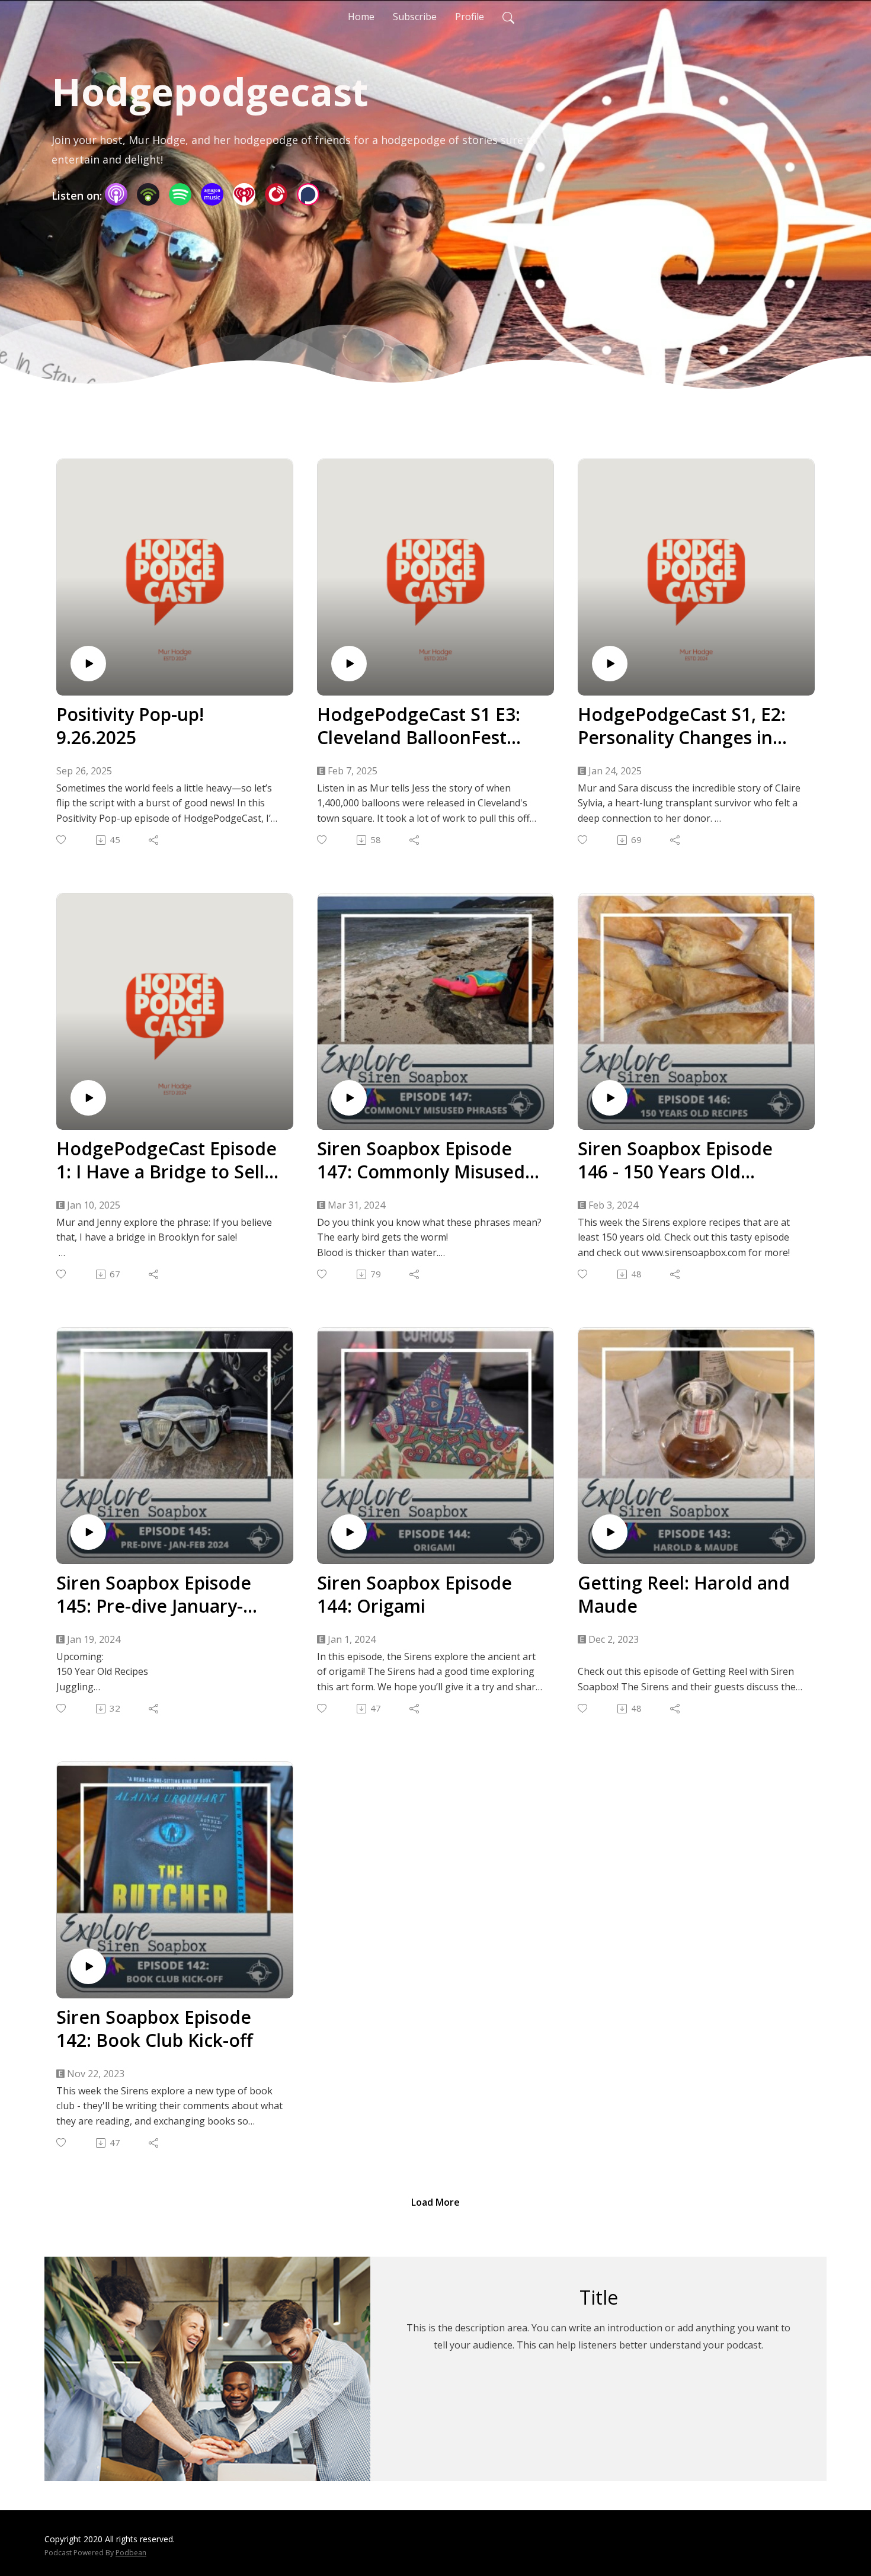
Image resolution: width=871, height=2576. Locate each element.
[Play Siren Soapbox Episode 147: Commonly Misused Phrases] (349, 1098)
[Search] (508, 17)
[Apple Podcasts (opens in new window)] (116, 194)
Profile (470, 17)
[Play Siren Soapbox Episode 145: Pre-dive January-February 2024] (88, 1532)
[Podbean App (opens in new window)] (148, 194)
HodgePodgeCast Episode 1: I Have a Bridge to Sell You (166, 1160)
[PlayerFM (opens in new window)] (276, 194)
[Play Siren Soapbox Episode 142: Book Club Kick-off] (88, 1966)
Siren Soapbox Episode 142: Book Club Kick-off (155, 2029)
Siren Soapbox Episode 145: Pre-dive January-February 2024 (154, 1594)
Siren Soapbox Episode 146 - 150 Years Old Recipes (675, 1160)
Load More (435, 2202)
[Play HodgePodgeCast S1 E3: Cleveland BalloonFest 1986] (349, 664)
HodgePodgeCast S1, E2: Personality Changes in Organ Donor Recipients (682, 726)
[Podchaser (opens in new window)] (308, 194)
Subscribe (415, 17)
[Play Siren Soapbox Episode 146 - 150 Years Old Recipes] (610, 1098)
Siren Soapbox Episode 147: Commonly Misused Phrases (421, 1160)
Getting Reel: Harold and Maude (684, 1594)
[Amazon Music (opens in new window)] (212, 194)
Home (361, 17)
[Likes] (62, 840)
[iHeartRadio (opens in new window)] (244, 194)
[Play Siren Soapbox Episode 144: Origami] (349, 1532)
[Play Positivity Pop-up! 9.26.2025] (88, 664)
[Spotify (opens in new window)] (180, 194)
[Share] (154, 840)
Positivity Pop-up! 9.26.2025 (130, 726)
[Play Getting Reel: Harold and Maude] (610, 1532)
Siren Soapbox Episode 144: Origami (414, 1594)
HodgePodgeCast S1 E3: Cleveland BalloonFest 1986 (419, 726)
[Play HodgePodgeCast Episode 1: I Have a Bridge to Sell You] (88, 1098)
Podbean (131, 2553)
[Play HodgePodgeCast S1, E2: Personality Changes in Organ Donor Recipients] (610, 664)
